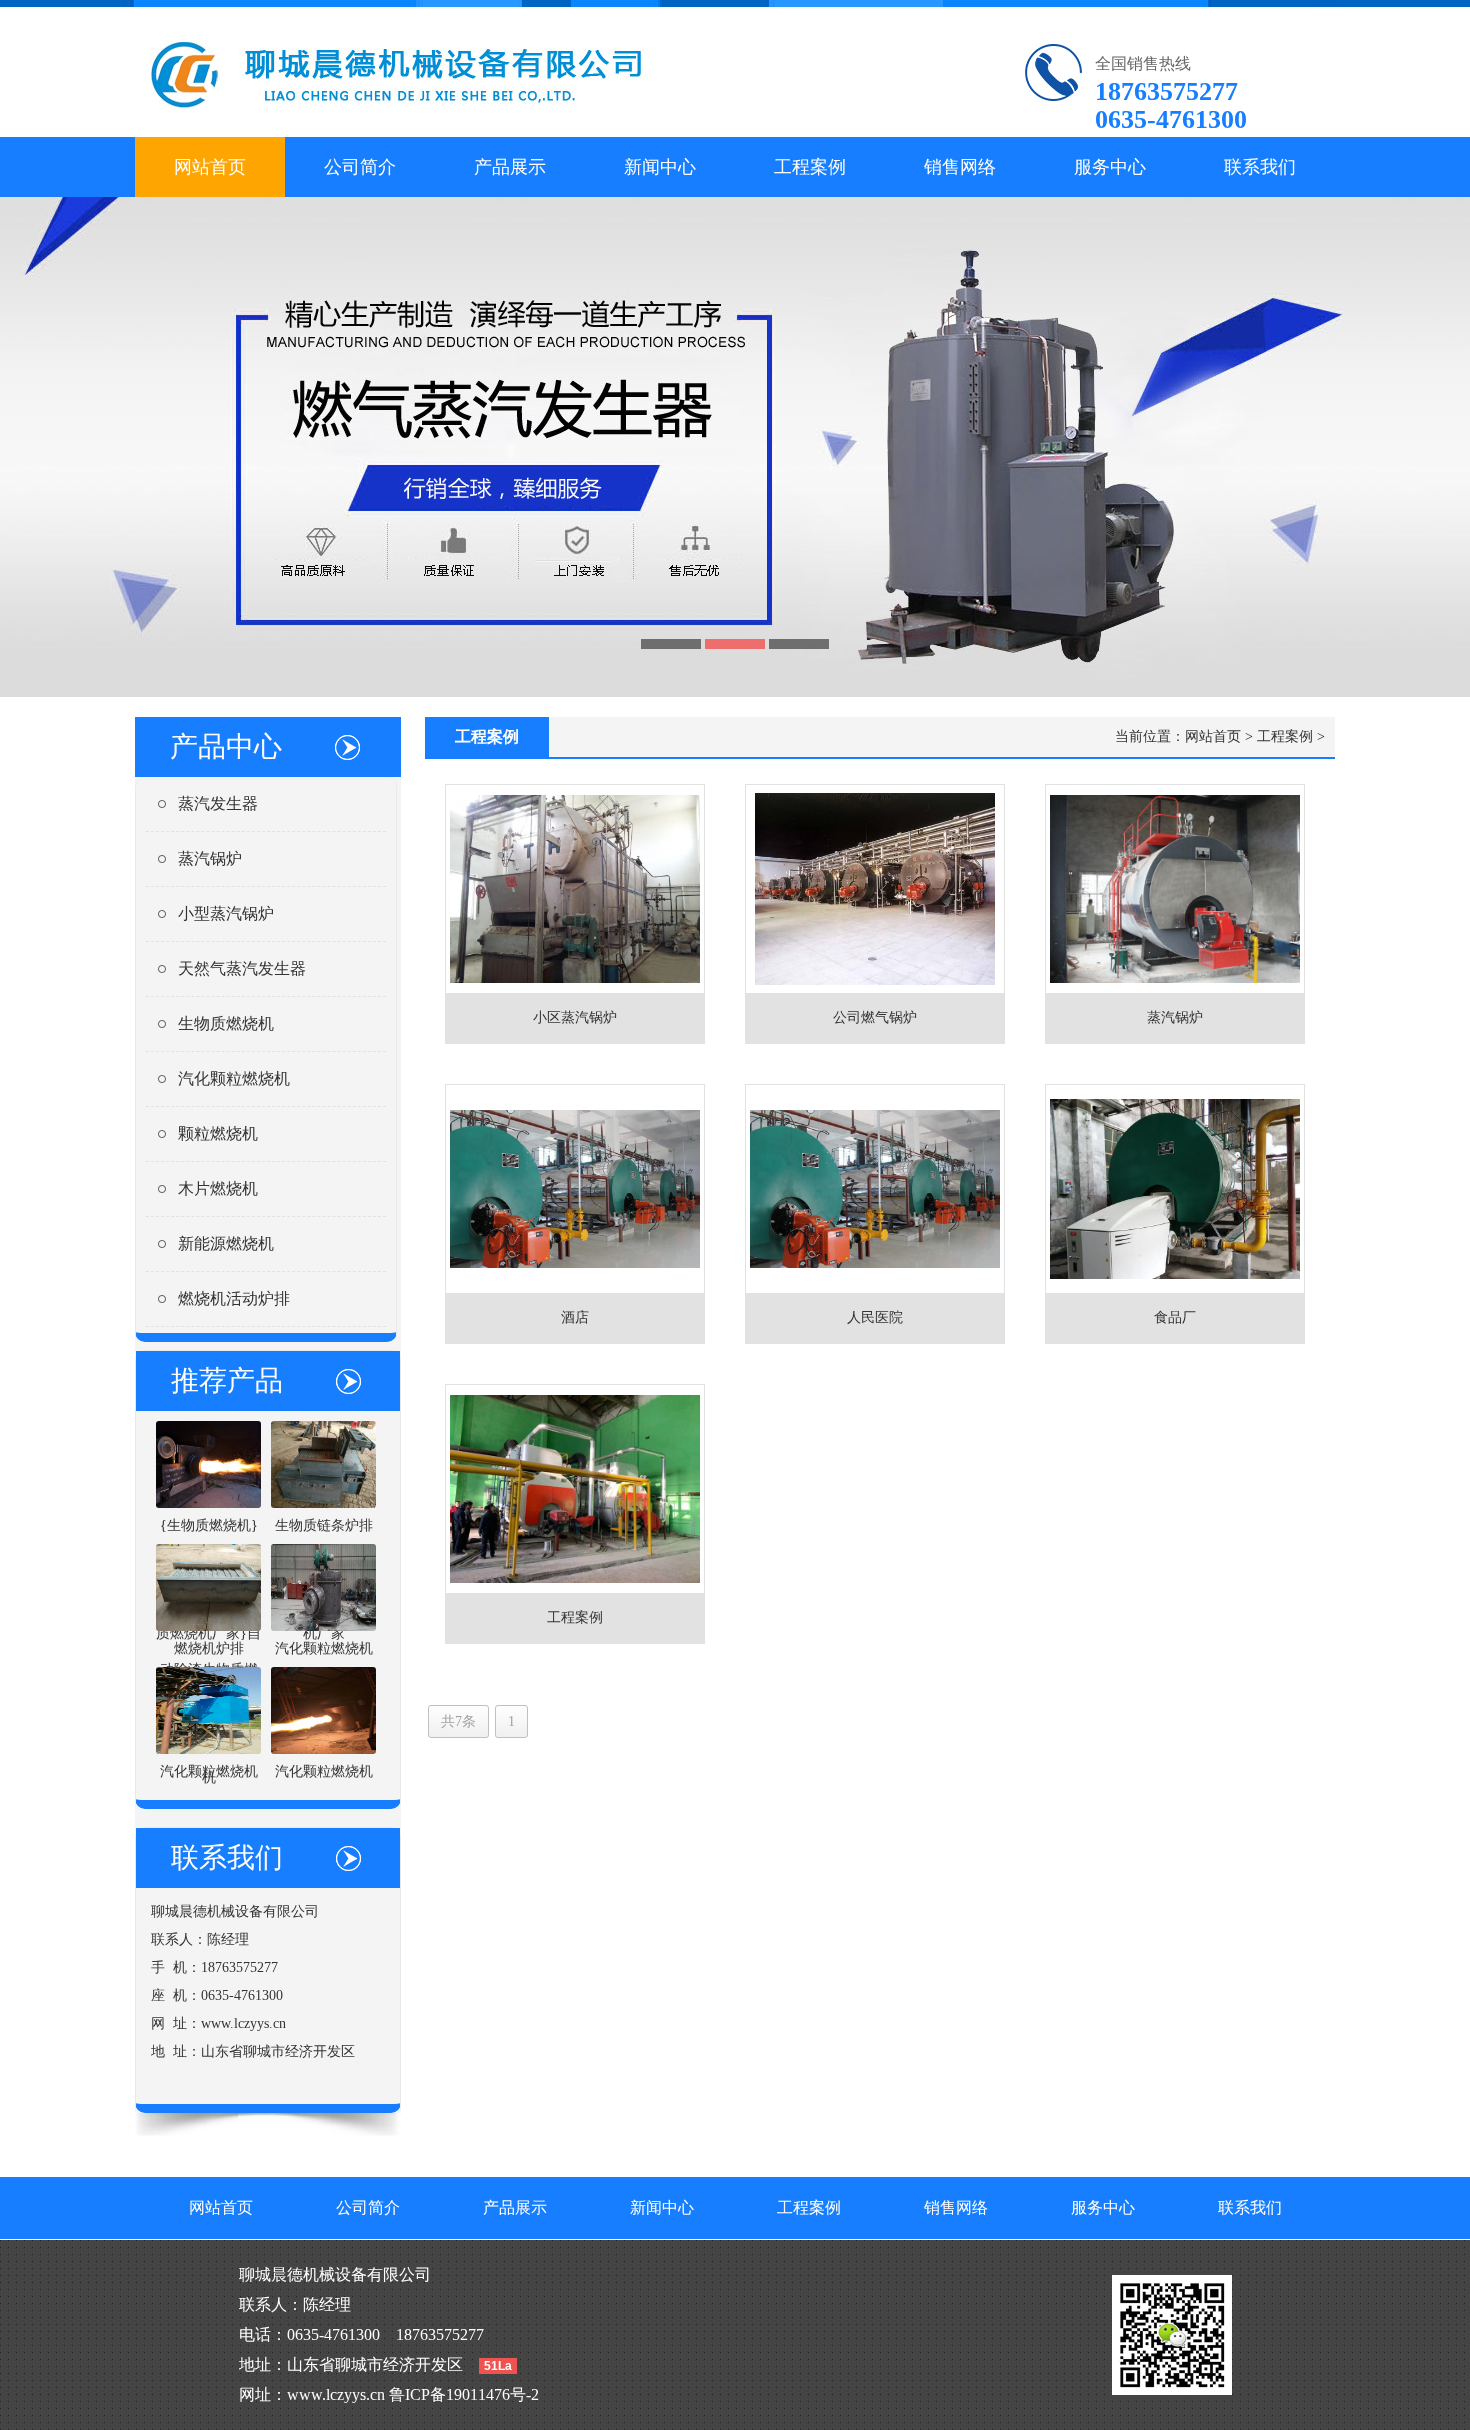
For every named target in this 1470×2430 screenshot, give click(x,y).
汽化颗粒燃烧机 (234, 1078)
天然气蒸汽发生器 (242, 968)
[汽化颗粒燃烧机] (323, 1586)
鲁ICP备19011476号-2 (464, 2394)
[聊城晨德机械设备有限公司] (441, 71)
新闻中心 (660, 167)
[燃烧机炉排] (208, 1586)
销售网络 (960, 167)
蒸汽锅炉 (210, 858)
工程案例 (810, 167)
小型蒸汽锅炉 (226, 913)
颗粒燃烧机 (218, 1133)
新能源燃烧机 (226, 1243)
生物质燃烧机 (226, 1023)
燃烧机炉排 (209, 1648)
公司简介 (360, 167)
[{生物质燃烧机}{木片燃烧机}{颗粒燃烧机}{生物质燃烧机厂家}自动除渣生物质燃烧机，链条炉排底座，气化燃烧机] (208, 1463)
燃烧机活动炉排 (234, 1298)
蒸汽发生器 (218, 803)
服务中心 (1110, 167)
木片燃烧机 (218, 1188)
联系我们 (1260, 167)
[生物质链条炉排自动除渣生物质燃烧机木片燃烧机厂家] (323, 1463)
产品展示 (510, 167)
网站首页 (210, 167)
